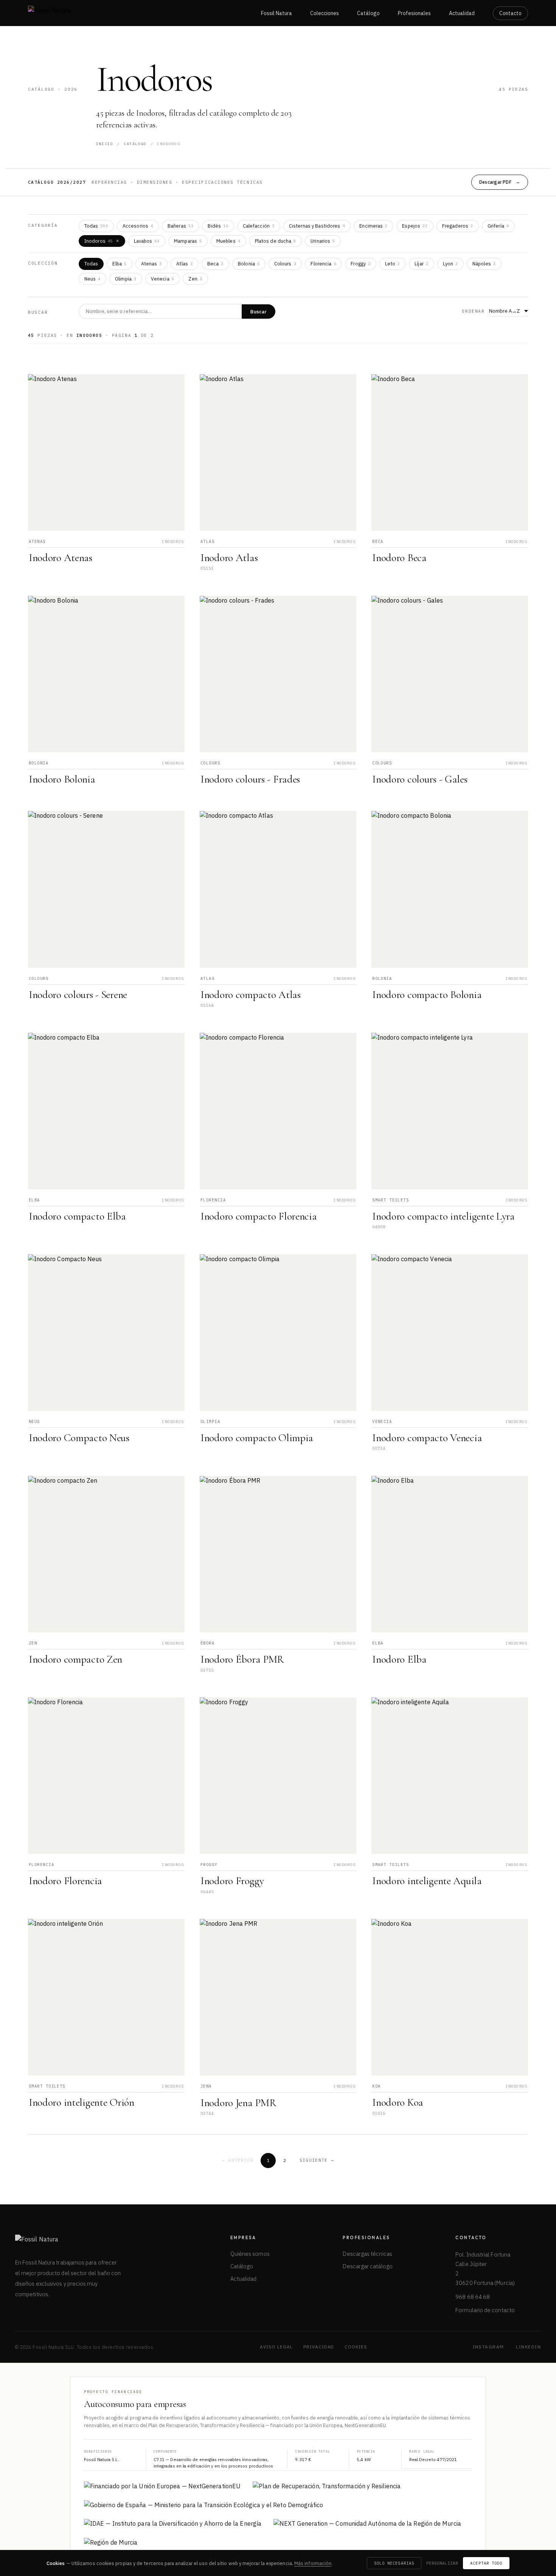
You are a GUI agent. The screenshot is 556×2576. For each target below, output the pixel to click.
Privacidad (319, 2347)
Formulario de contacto (485, 2310)
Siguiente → (317, 2160)
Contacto (510, 13)
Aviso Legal (276, 2347)
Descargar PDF (495, 182)
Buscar (259, 312)
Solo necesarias (394, 2563)
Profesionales (414, 13)
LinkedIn (528, 2347)
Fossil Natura (276, 13)
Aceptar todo (486, 2563)
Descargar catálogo (367, 2266)
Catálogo (368, 13)
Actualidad (462, 13)
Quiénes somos (250, 2254)
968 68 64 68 (473, 2297)
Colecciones (325, 13)
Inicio (105, 144)
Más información (313, 2563)
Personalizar (442, 2563)
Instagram (488, 2347)
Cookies (356, 2347)
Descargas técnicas (367, 2254)
